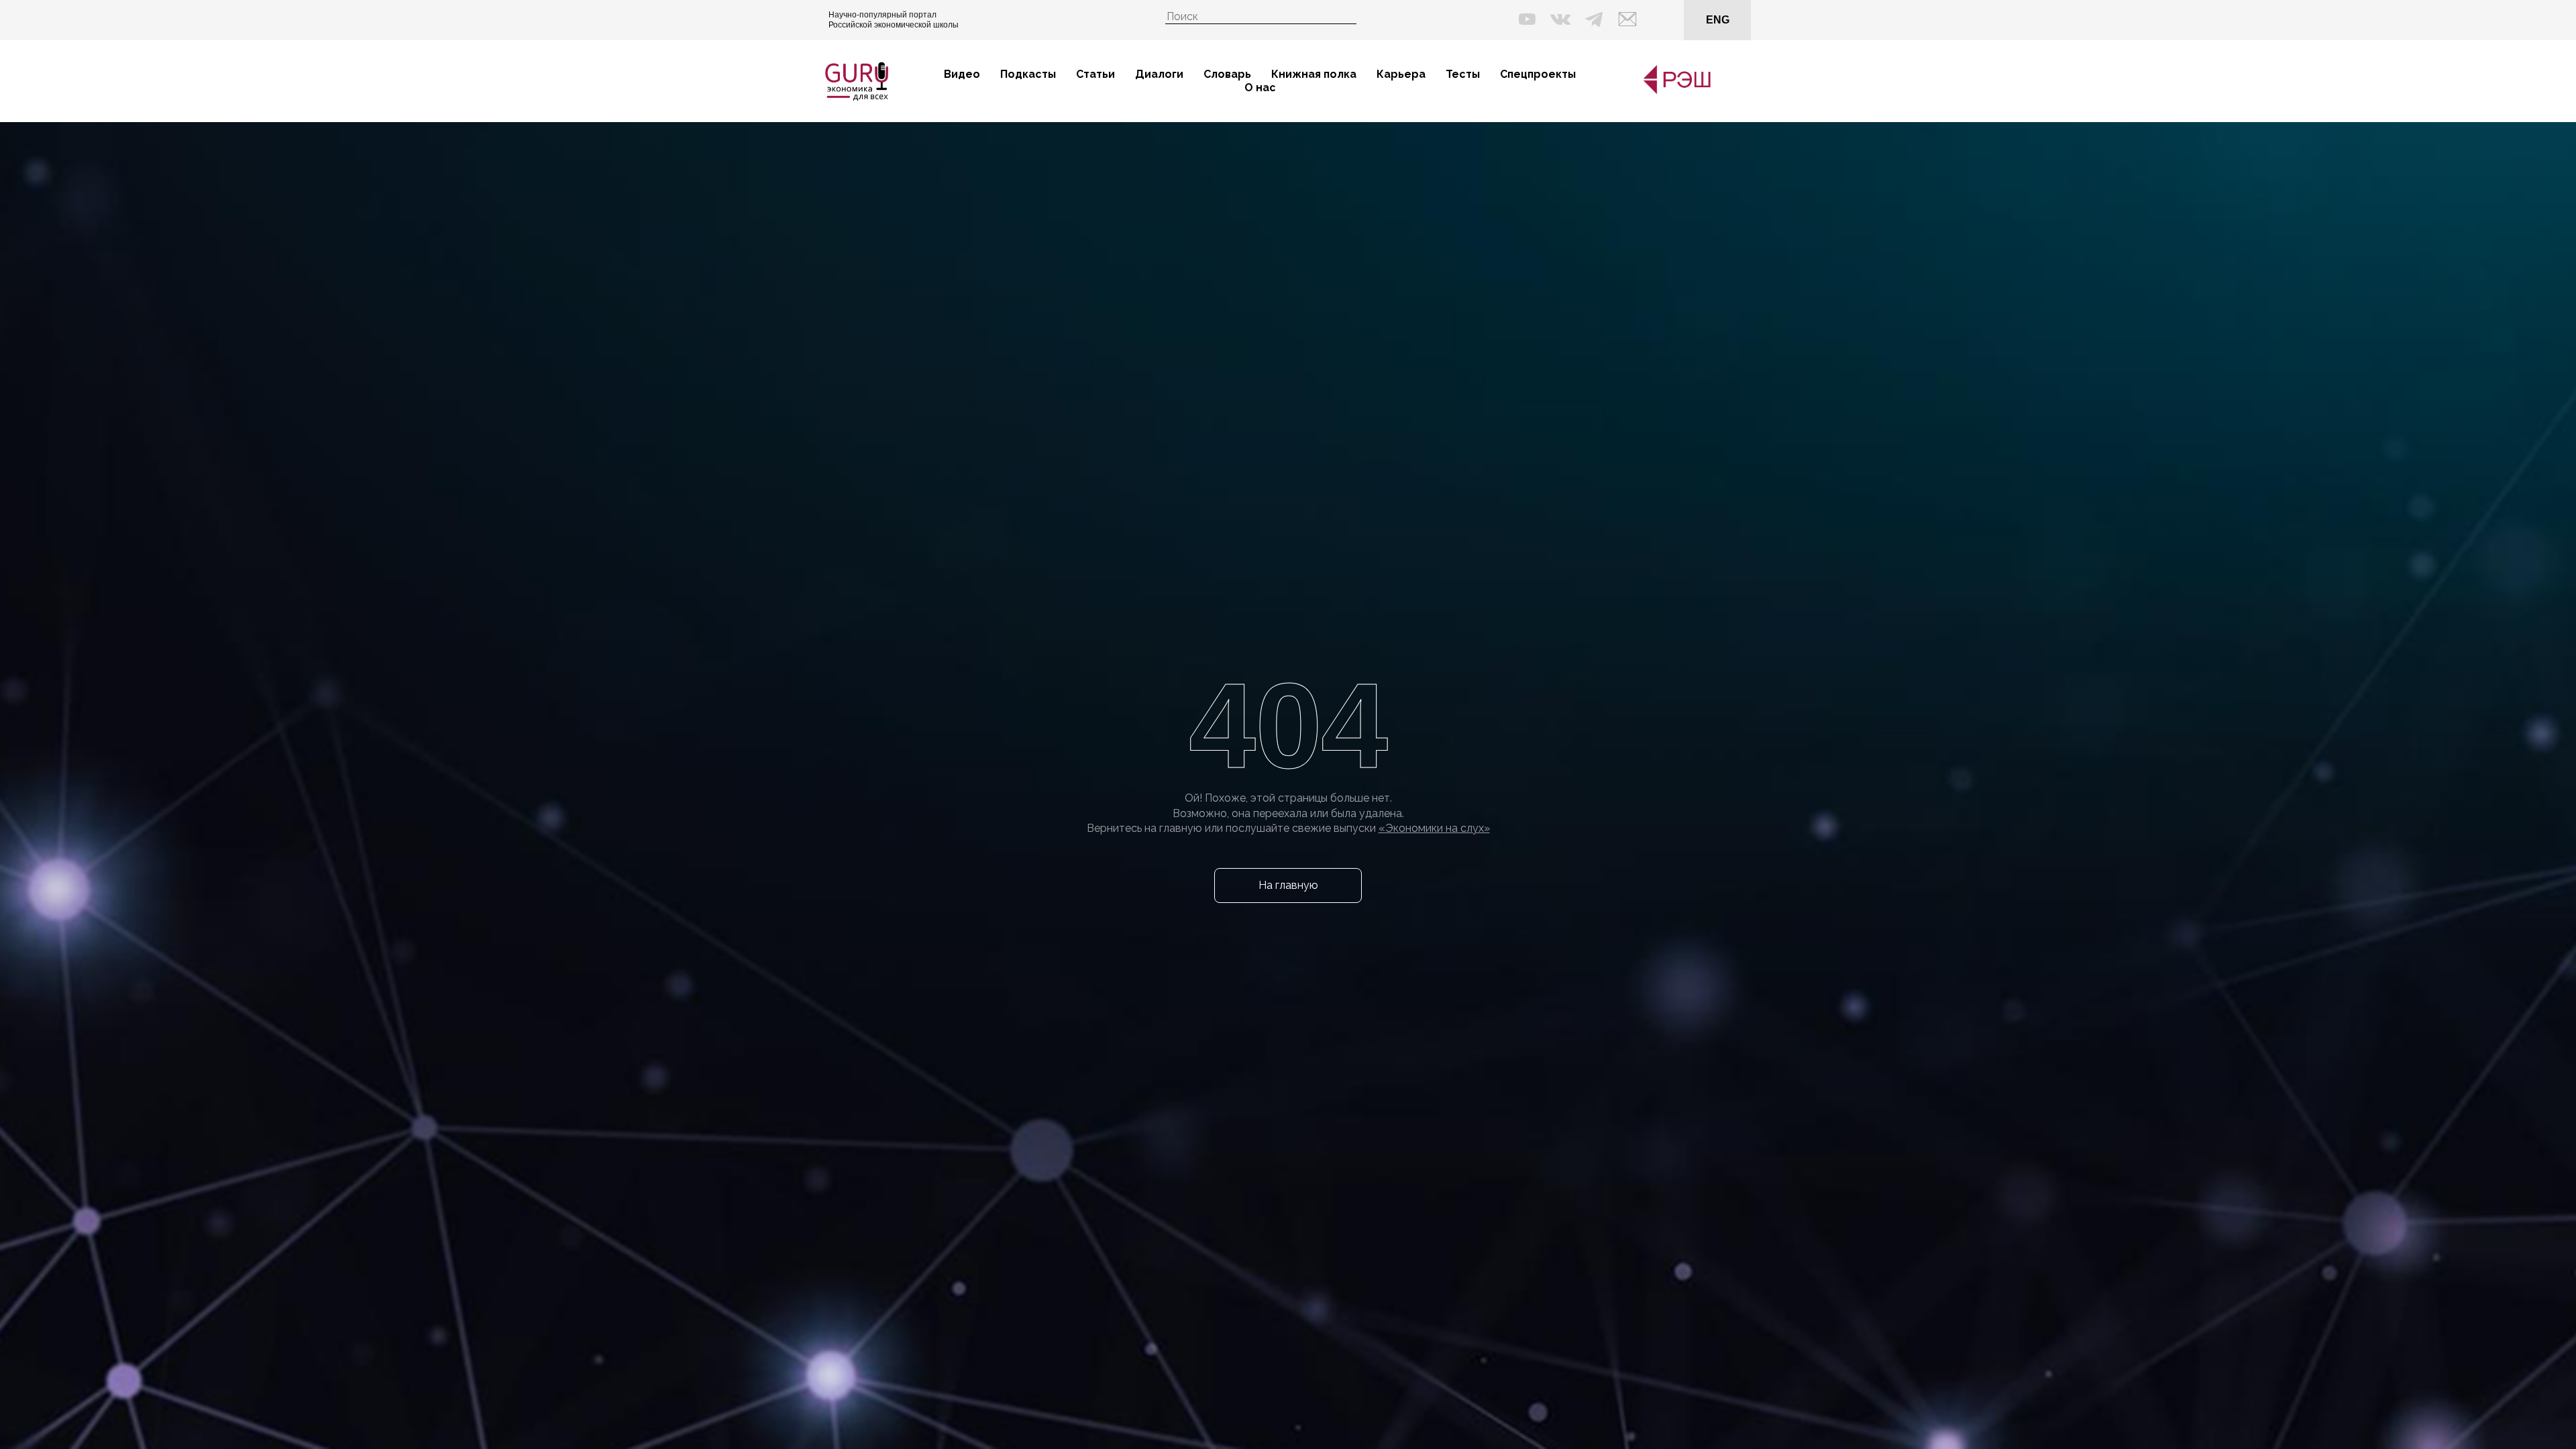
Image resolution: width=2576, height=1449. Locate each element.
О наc (1260, 88)
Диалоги (1159, 74)
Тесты (1463, 74)
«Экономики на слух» (1434, 828)
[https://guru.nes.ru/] (1674, 92)
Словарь (1227, 74)
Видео (962, 74)
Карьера (1401, 74)
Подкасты (1028, 74)
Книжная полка (1314, 74)
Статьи (1095, 74)
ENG (1718, 20)
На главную (1288, 885)
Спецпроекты (1538, 74)
